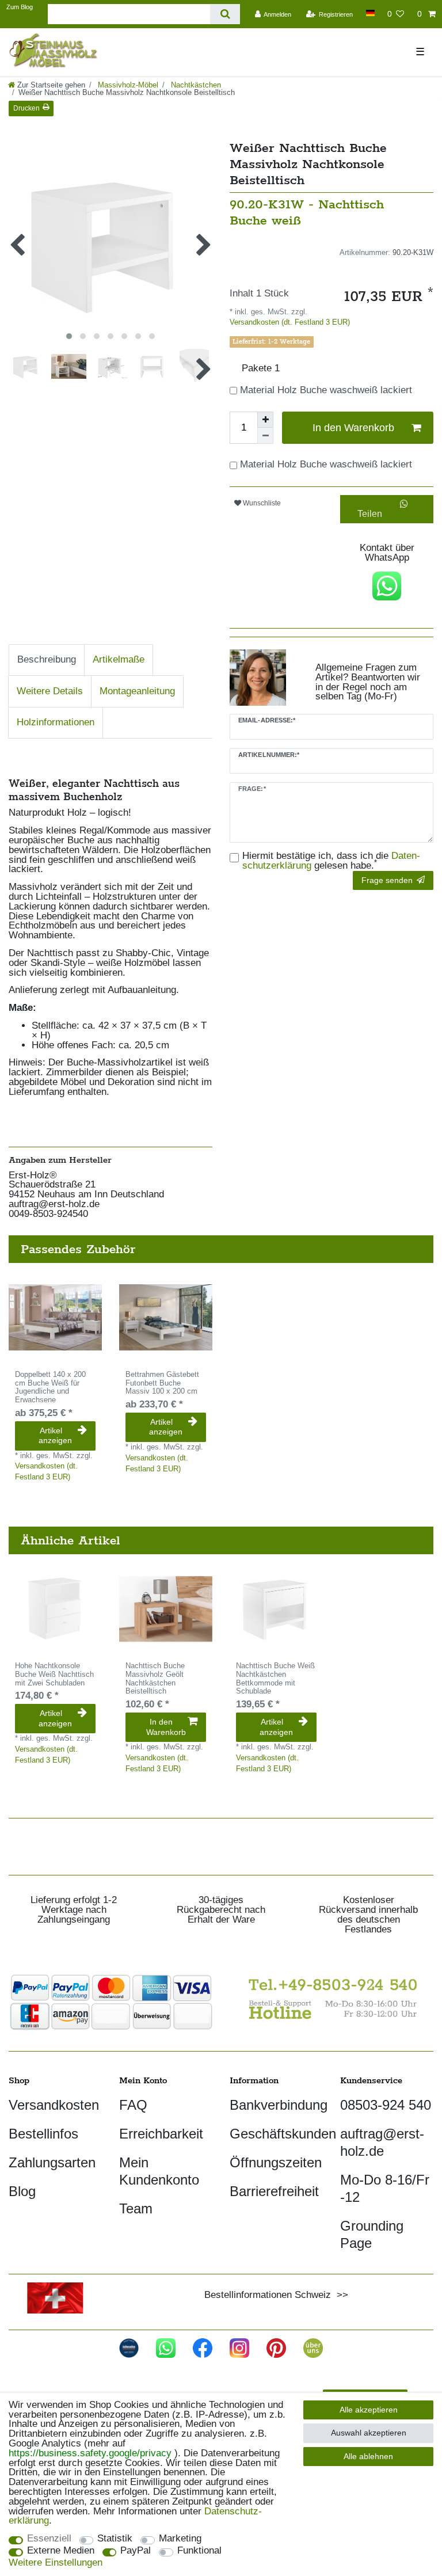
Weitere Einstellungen (56, 2563)
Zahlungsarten (52, 2162)
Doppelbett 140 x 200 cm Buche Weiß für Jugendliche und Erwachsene (50, 1387)
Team (136, 2208)
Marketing (180, 2539)
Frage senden (387, 880)
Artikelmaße (119, 659)
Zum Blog (20, 7)
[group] (55, 1318)
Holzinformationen (56, 722)
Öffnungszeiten (276, 2162)
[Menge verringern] (265, 436)
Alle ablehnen (368, 2456)
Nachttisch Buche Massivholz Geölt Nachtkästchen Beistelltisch (155, 1679)
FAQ (133, 2105)
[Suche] (225, 14)
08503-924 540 (386, 2105)
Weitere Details (50, 691)
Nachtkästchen (195, 85)
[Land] (370, 13)
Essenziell (49, 2539)
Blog (22, 2191)
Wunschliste (261, 503)
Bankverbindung (279, 2105)
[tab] (47, 660)
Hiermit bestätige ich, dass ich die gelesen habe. (331, 861)
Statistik (115, 2539)
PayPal (136, 2551)
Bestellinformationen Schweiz (268, 2295)
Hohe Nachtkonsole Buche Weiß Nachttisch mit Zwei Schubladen (54, 1675)
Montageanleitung (137, 691)
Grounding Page (372, 2234)
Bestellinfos (43, 2134)
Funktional (199, 2551)
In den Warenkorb (353, 428)
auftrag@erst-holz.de (382, 2142)
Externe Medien (61, 2551)
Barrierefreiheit (274, 2191)
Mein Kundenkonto (159, 2171)
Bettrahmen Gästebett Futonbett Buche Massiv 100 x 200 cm (162, 1383)
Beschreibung (47, 659)
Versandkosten (54, 2105)
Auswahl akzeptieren (369, 2433)
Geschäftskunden (283, 2134)
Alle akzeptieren (369, 2410)
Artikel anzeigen (55, 1436)
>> (340, 2295)
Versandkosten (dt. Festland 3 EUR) (290, 322)
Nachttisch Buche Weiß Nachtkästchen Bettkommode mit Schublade (275, 1679)
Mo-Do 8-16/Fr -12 (385, 2188)
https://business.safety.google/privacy (90, 2453)
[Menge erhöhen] (265, 420)
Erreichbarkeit (161, 2134)
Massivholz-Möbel (127, 85)
